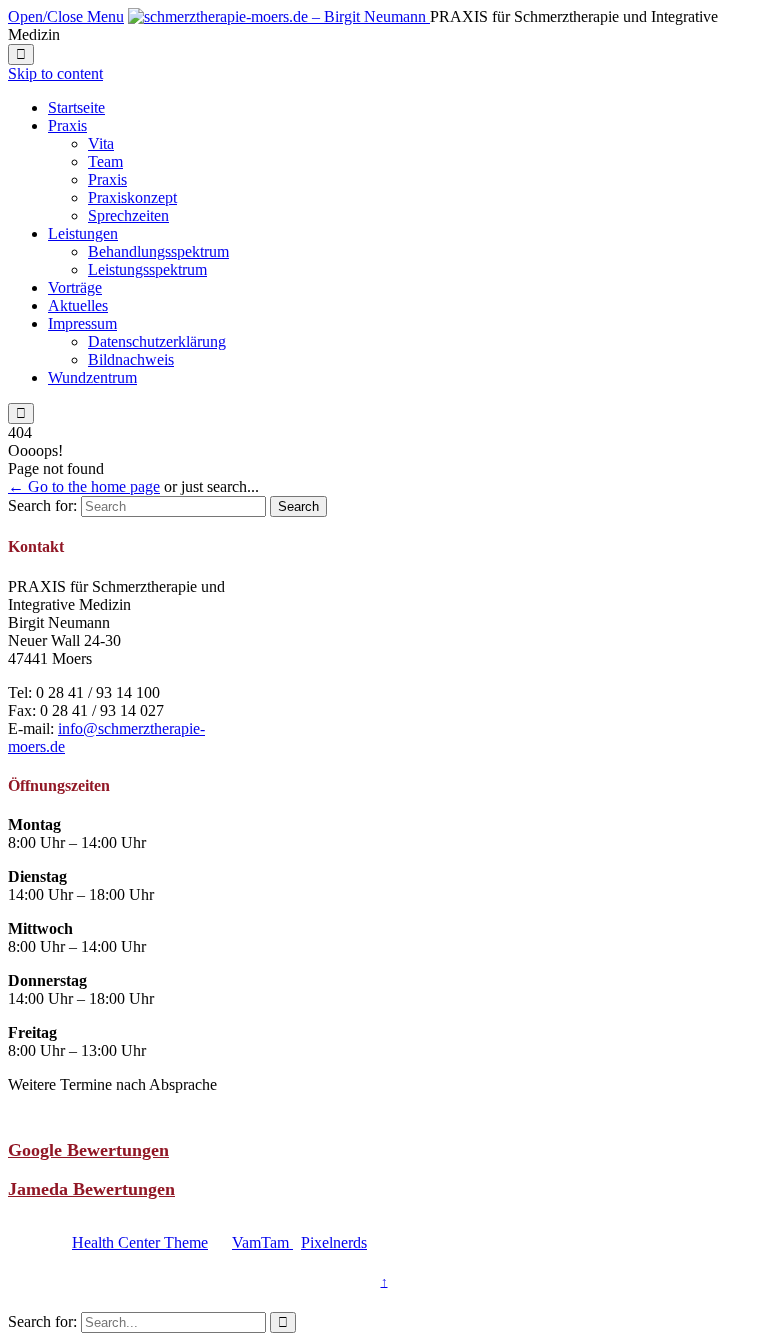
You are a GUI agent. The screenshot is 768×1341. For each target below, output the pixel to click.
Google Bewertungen (88, 1150)
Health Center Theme (140, 1242)
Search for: (42, 505)
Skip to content (55, 73)
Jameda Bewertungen (91, 1189)
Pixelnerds (334, 1242)
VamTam (262, 1242)
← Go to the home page (84, 486)
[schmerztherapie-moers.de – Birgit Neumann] (279, 16)
